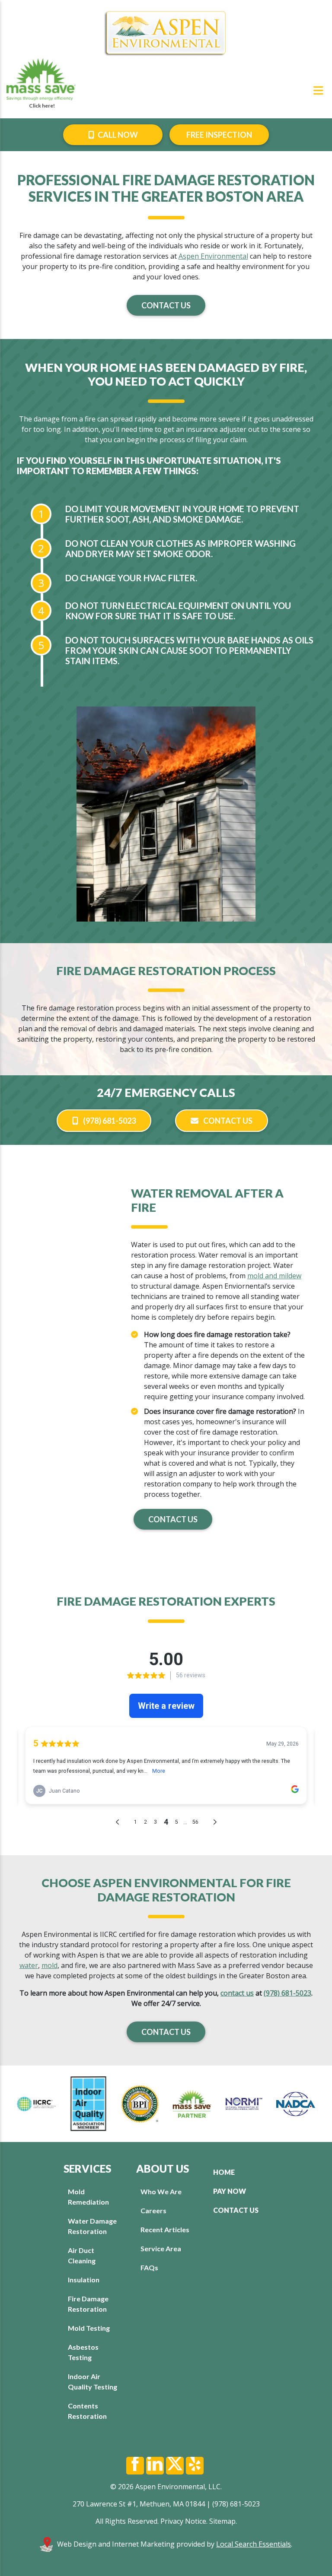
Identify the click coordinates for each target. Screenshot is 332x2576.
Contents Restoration (87, 2411)
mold (49, 1965)
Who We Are (161, 2191)
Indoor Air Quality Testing (93, 2381)
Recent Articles (165, 2229)
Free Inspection (219, 135)
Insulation (84, 2280)
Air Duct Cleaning (82, 2255)
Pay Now (230, 2191)
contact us (237, 1993)
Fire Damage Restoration (88, 2304)
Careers (153, 2210)
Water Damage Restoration (92, 2226)
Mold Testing (89, 2328)
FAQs (149, 2267)
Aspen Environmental (213, 256)
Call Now (117, 135)
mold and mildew (274, 1276)
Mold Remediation (88, 2197)
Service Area (161, 2248)
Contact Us (166, 305)
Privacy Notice (183, 2521)
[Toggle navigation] (318, 90)
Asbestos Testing (83, 2352)
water (29, 1965)
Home (224, 2172)
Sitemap (222, 2521)
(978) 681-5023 (109, 1121)
